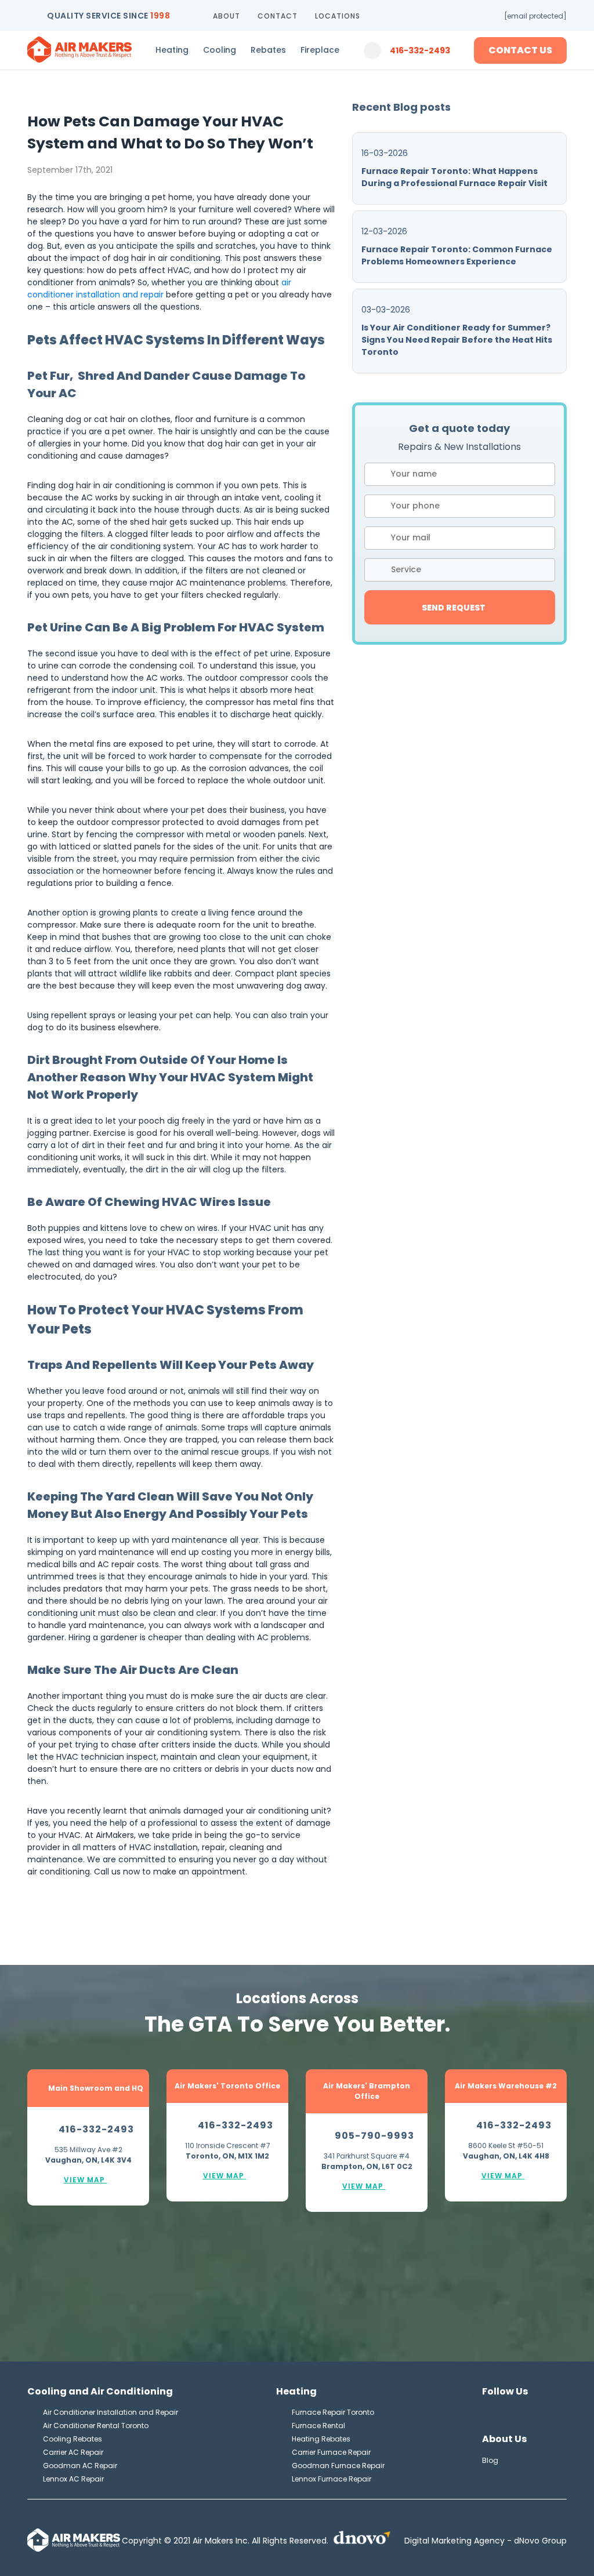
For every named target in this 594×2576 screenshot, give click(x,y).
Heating (172, 50)
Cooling (220, 50)
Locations (338, 16)
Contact (278, 16)
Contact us (520, 50)
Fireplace (320, 50)
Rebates (268, 50)
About (227, 16)
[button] (460, 570)
